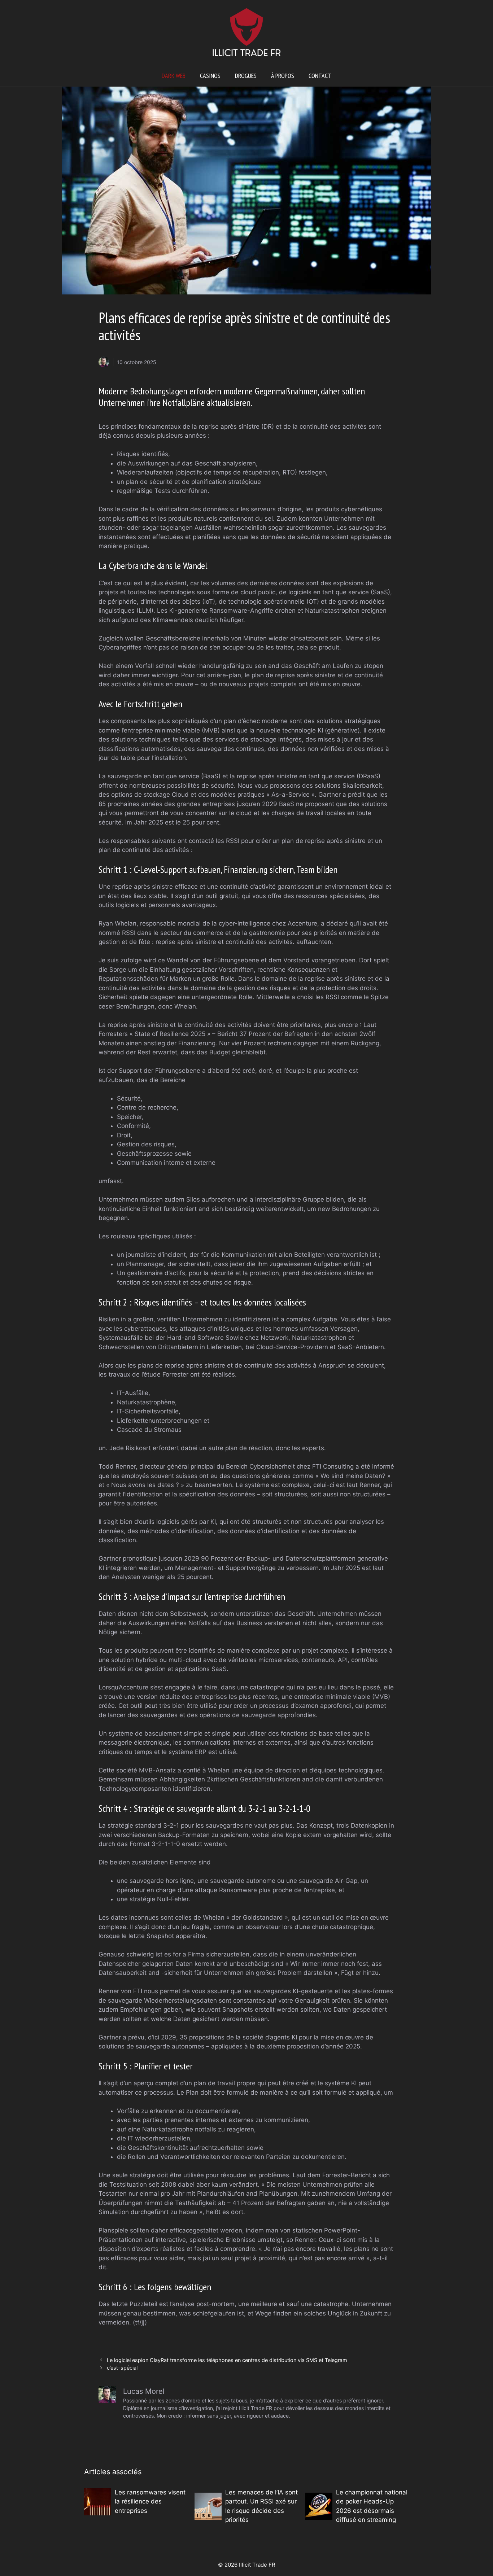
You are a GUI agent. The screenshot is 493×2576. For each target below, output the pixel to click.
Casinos (210, 76)
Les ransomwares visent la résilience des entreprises (150, 2501)
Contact (320, 76)
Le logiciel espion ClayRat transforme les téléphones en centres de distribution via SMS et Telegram (227, 2360)
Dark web (174, 76)
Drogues (246, 76)
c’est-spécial (122, 2368)
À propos (283, 76)
